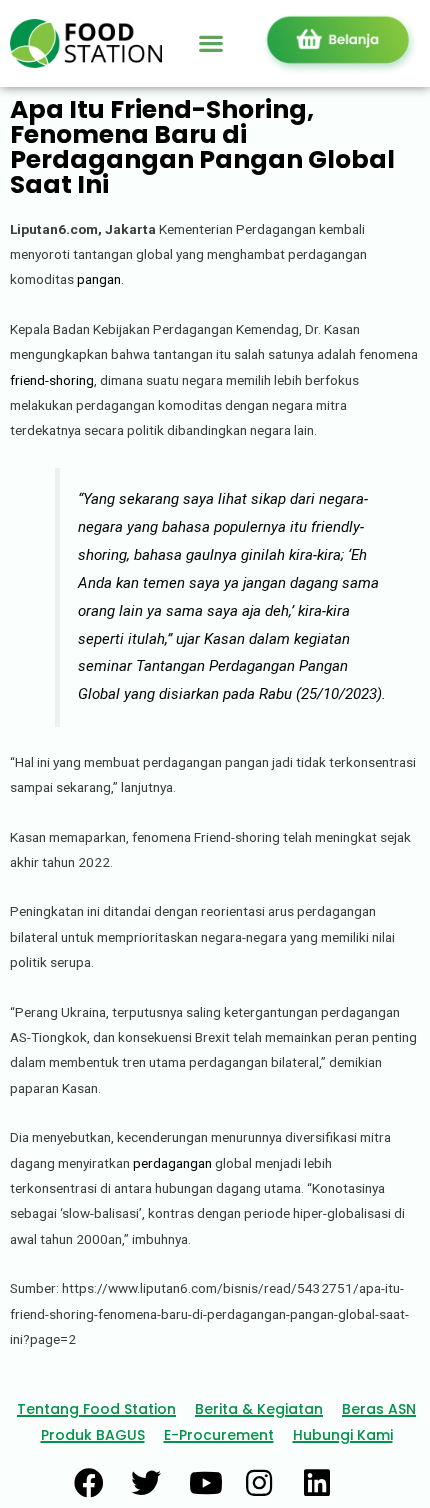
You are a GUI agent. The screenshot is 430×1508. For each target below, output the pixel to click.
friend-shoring (52, 380)
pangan (99, 279)
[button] (210, 43)
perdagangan (172, 1163)
